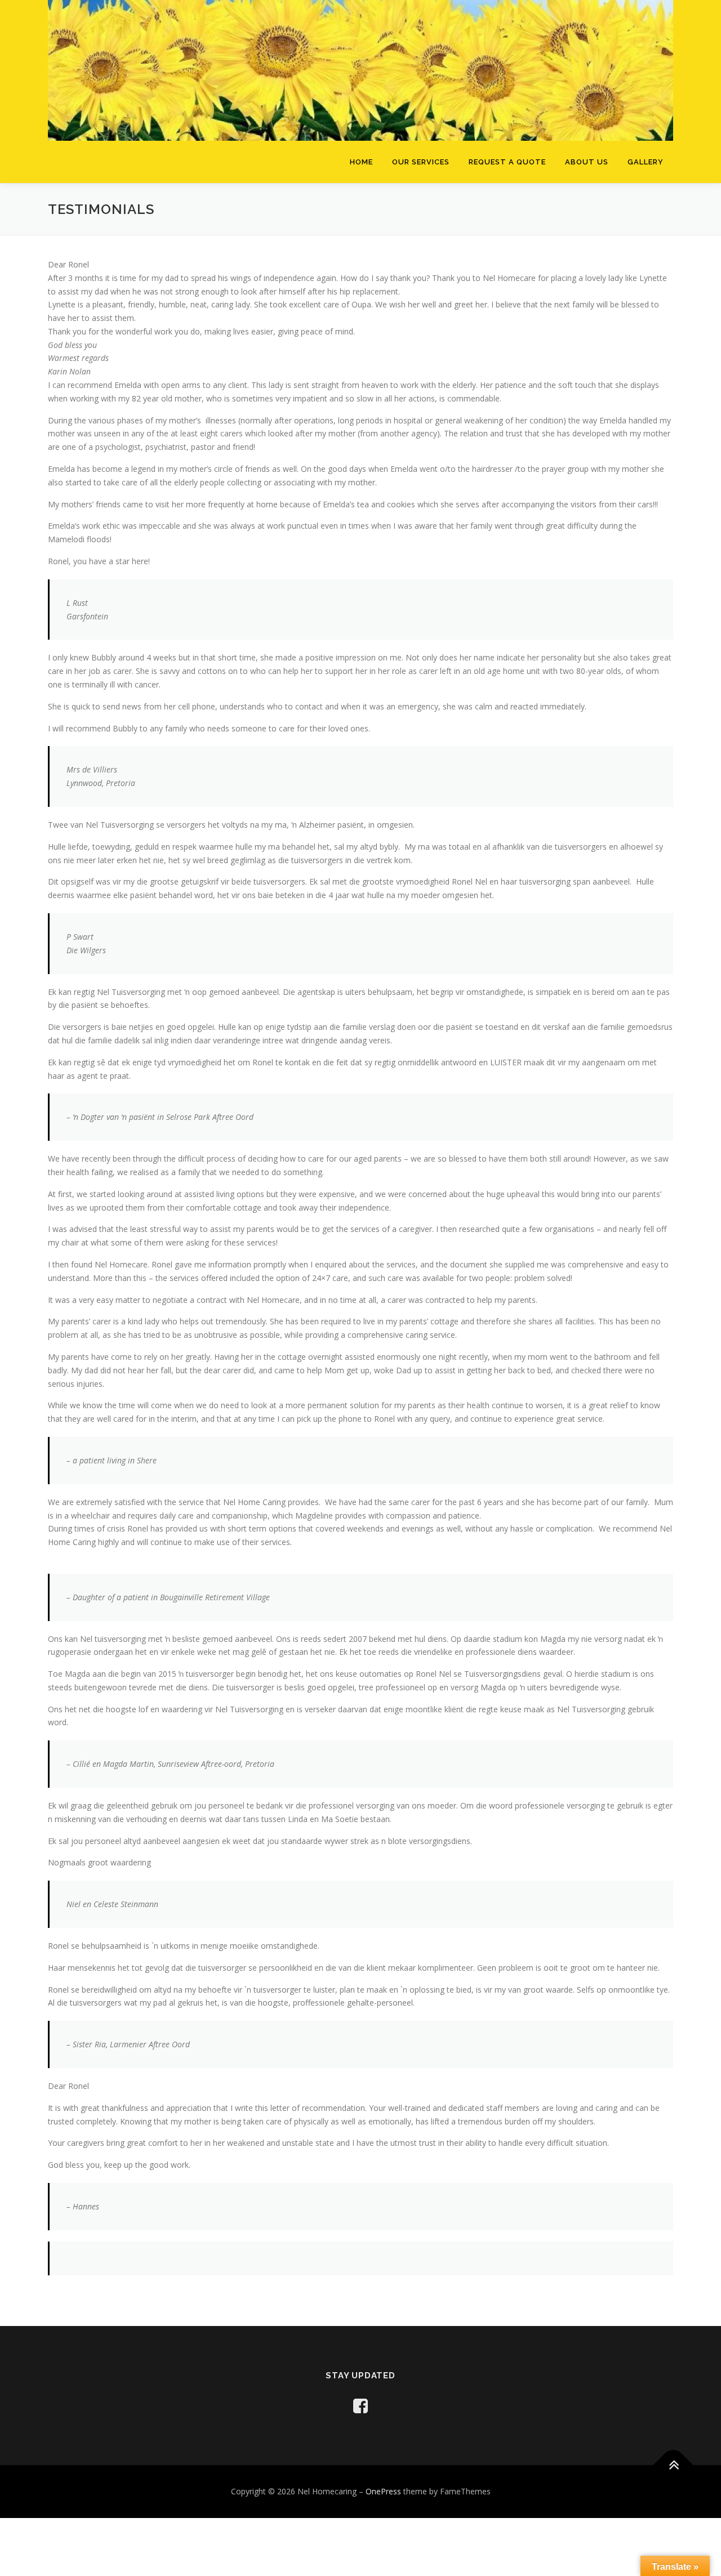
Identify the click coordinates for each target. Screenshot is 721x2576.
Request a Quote (507, 162)
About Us (587, 162)
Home (361, 162)
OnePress (383, 2491)
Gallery (646, 162)
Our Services (421, 162)
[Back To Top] (673, 2465)
